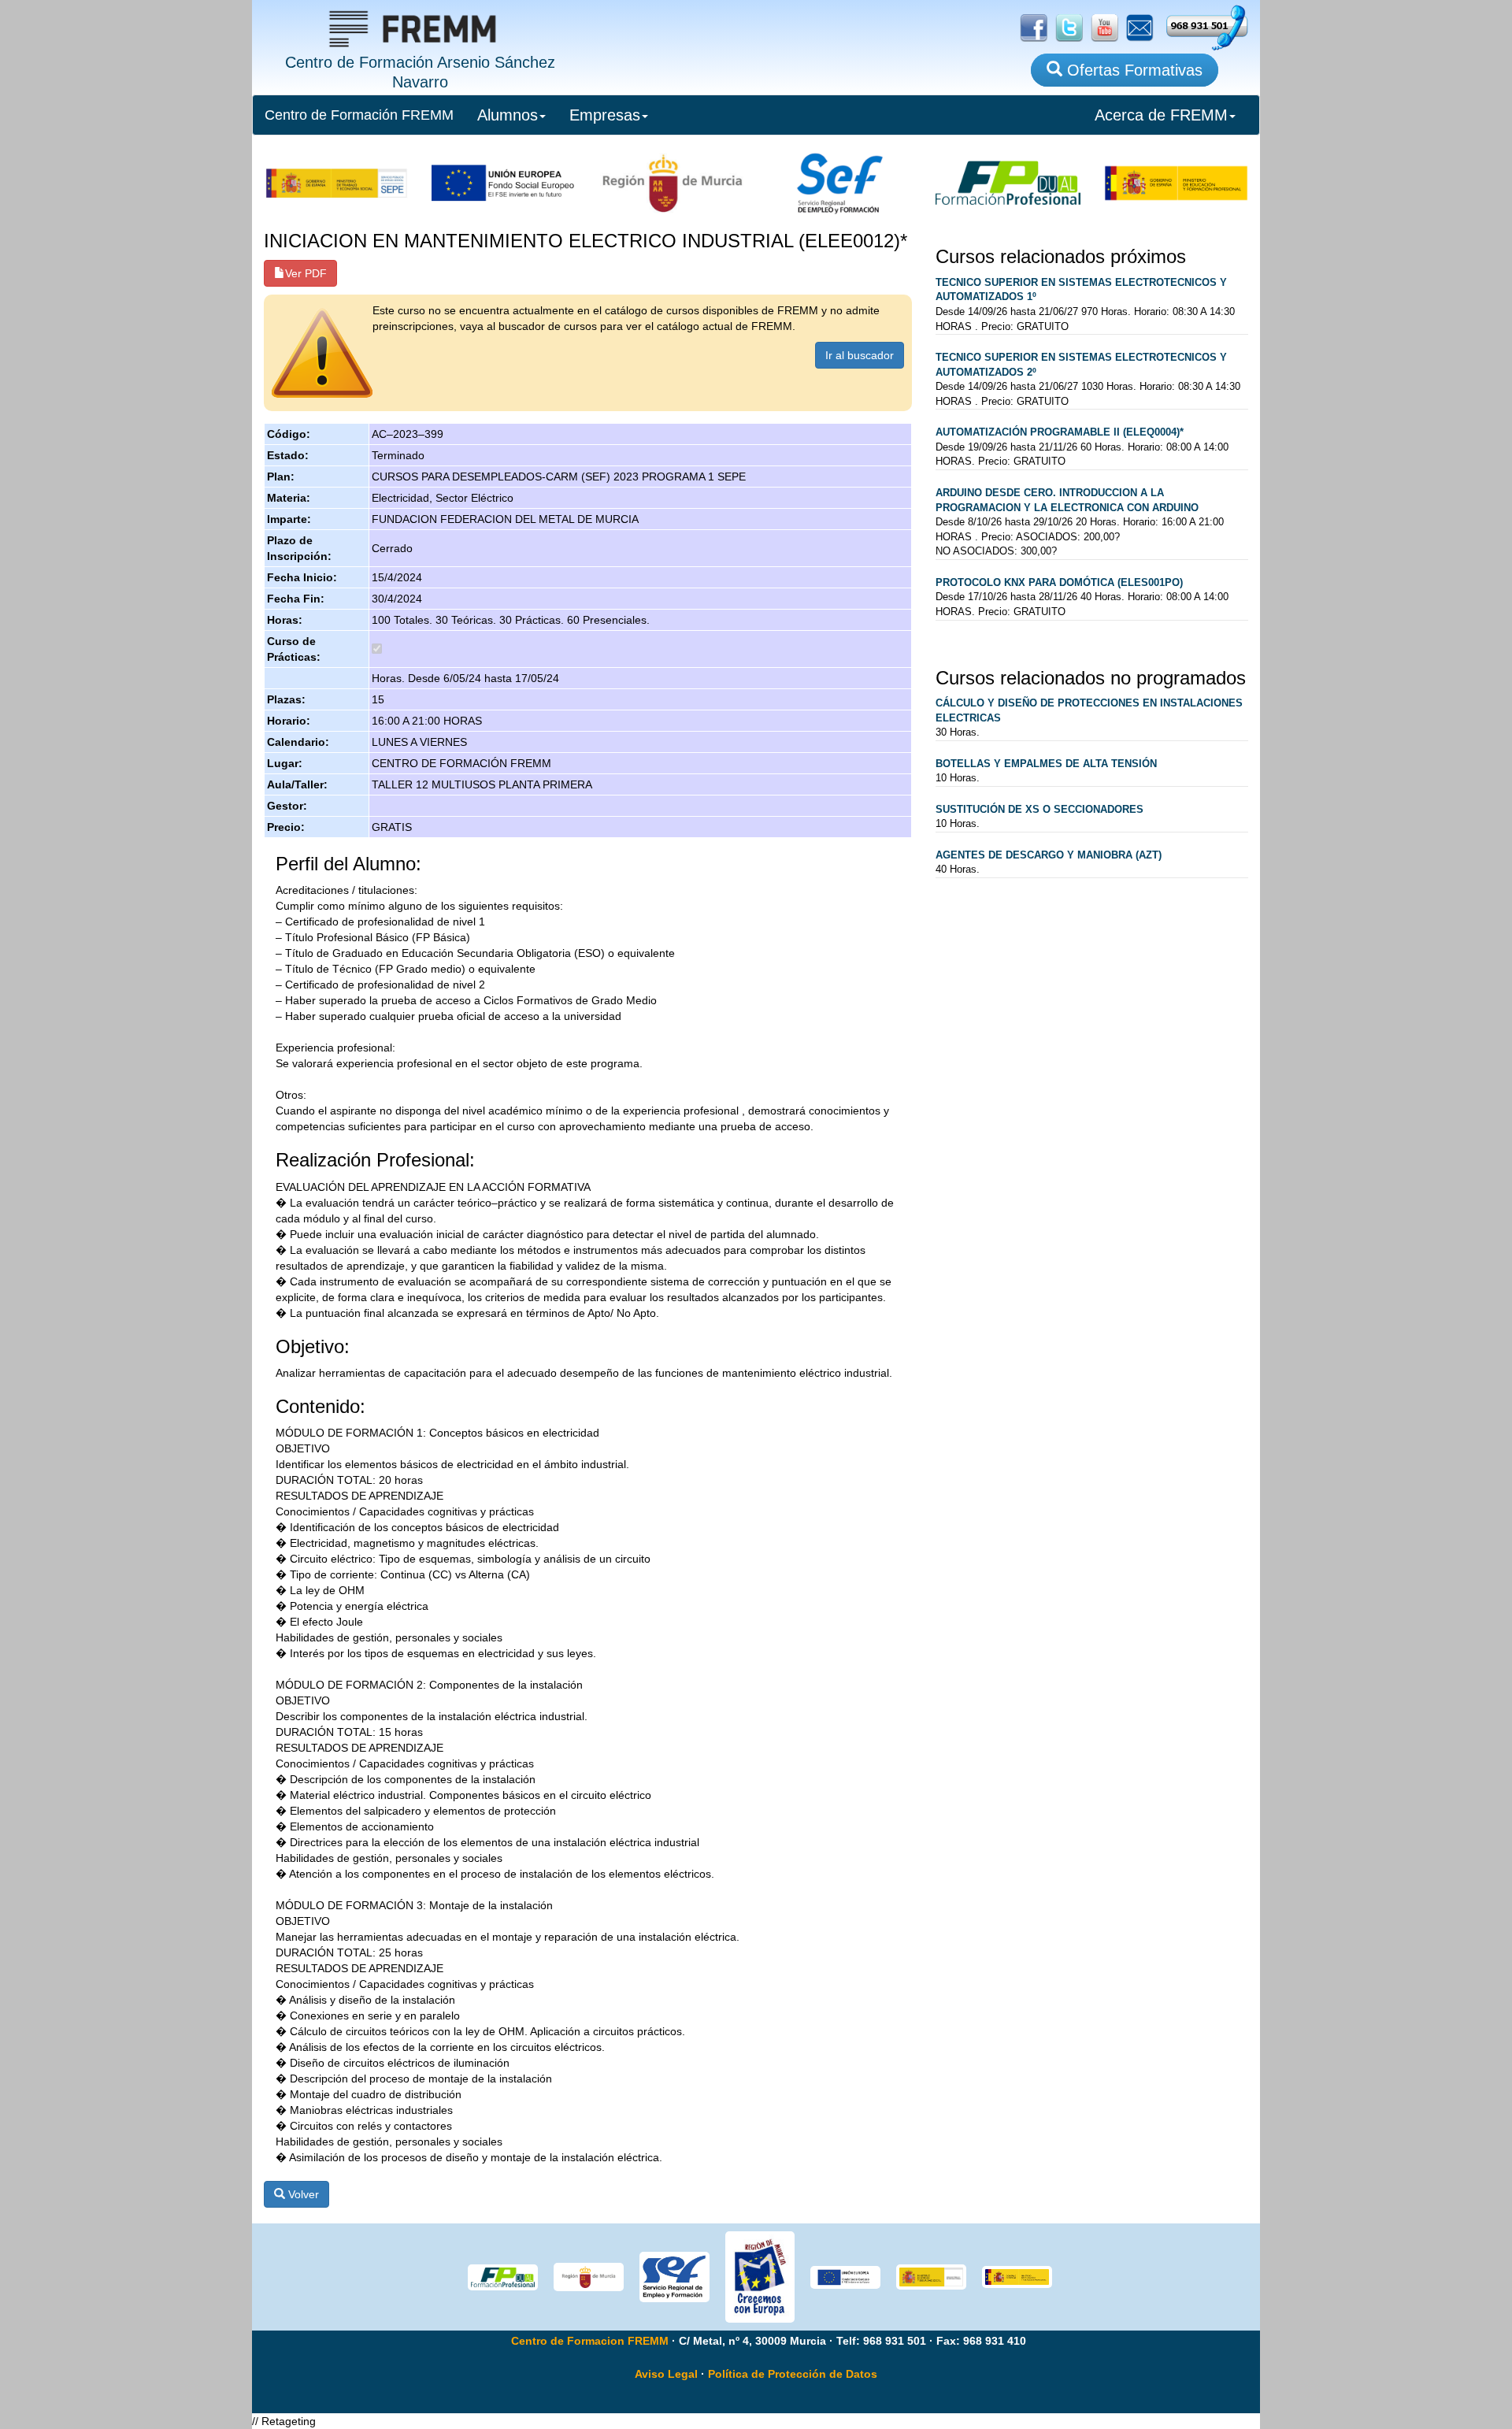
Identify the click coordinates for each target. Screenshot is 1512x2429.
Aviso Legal (666, 2374)
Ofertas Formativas (1132, 70)
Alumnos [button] (508, 115)
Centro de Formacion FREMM (590, 2341)
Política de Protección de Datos (793, 2374)
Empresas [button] (605, 115)
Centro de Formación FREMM (359, 115)
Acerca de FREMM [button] (1161, 115)
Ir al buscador (860, 355)
